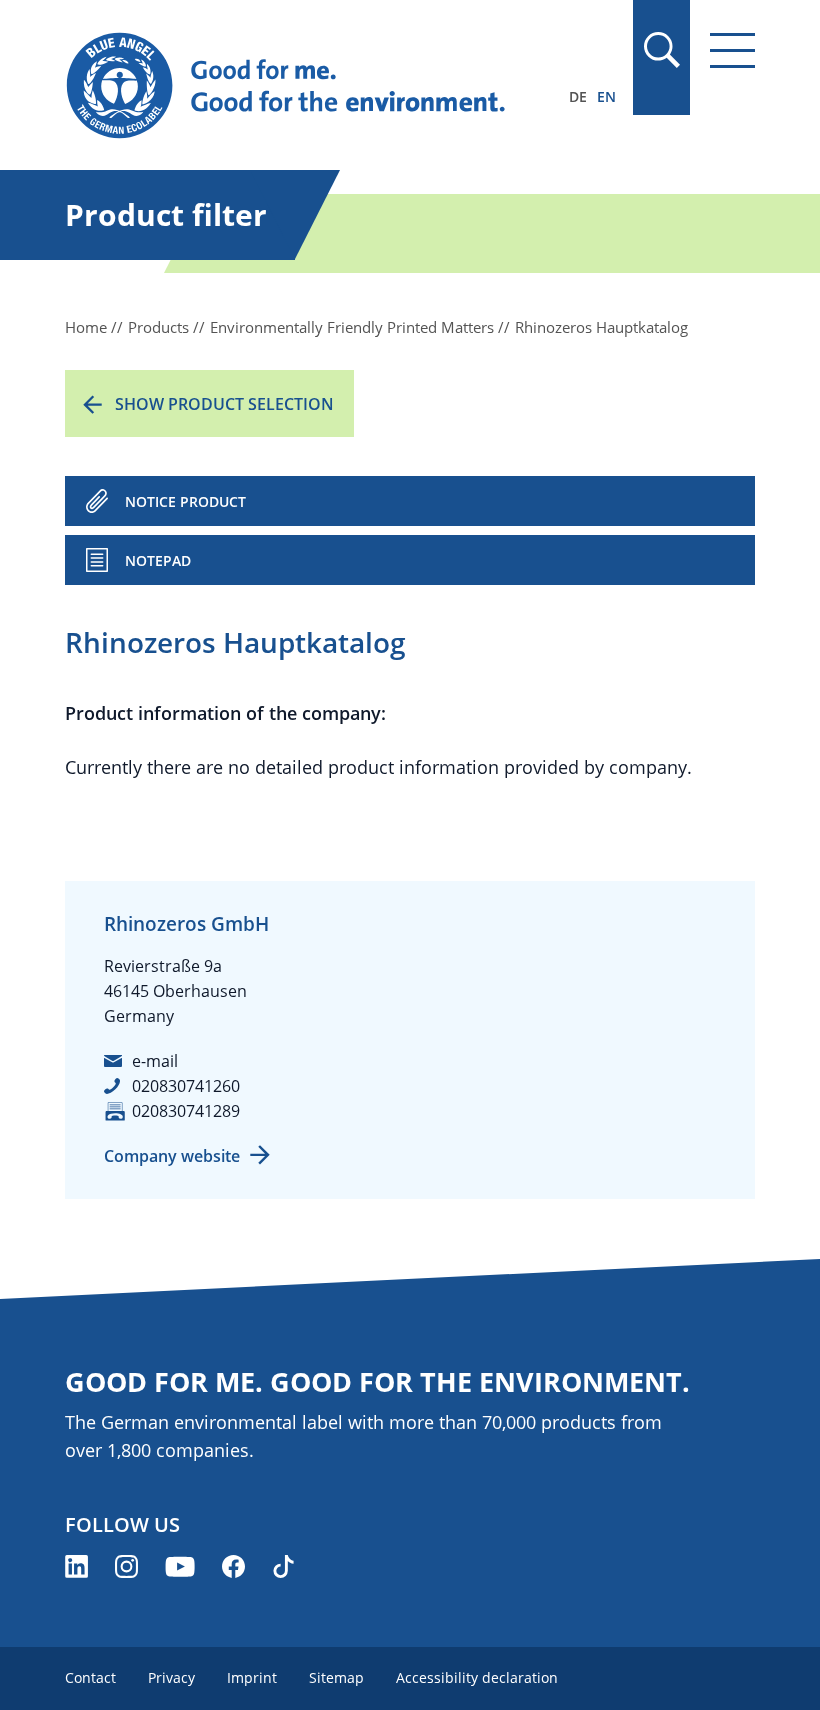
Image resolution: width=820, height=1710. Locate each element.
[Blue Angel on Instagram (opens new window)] (126, 1566)
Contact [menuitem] (90, 1677)
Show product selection (224, 404)
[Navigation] (732, 50)
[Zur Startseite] (306, 86)
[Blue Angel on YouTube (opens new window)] (180, 1566)
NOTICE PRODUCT (185, 501)
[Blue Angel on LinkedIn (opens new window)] (76, 1566)
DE (578, 96)
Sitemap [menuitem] (336, 1677)
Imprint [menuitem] (252, 1677)
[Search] (661, 50)
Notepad (158, 560)
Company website (172, 1156)
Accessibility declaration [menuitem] (477, 1677)
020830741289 (186, 1111)
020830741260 (186, 1086)
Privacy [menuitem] (171, 1677)
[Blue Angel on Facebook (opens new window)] (233, 1566)
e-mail (155, 1061)
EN (606, 96)
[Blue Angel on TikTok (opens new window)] (283, 1566)
